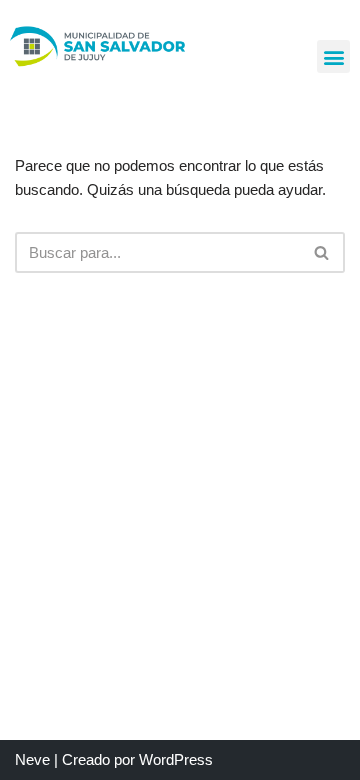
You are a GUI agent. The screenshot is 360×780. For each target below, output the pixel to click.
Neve (32, 759)
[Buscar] (322, 252)
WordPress (176, 759)
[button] (333, 56)
